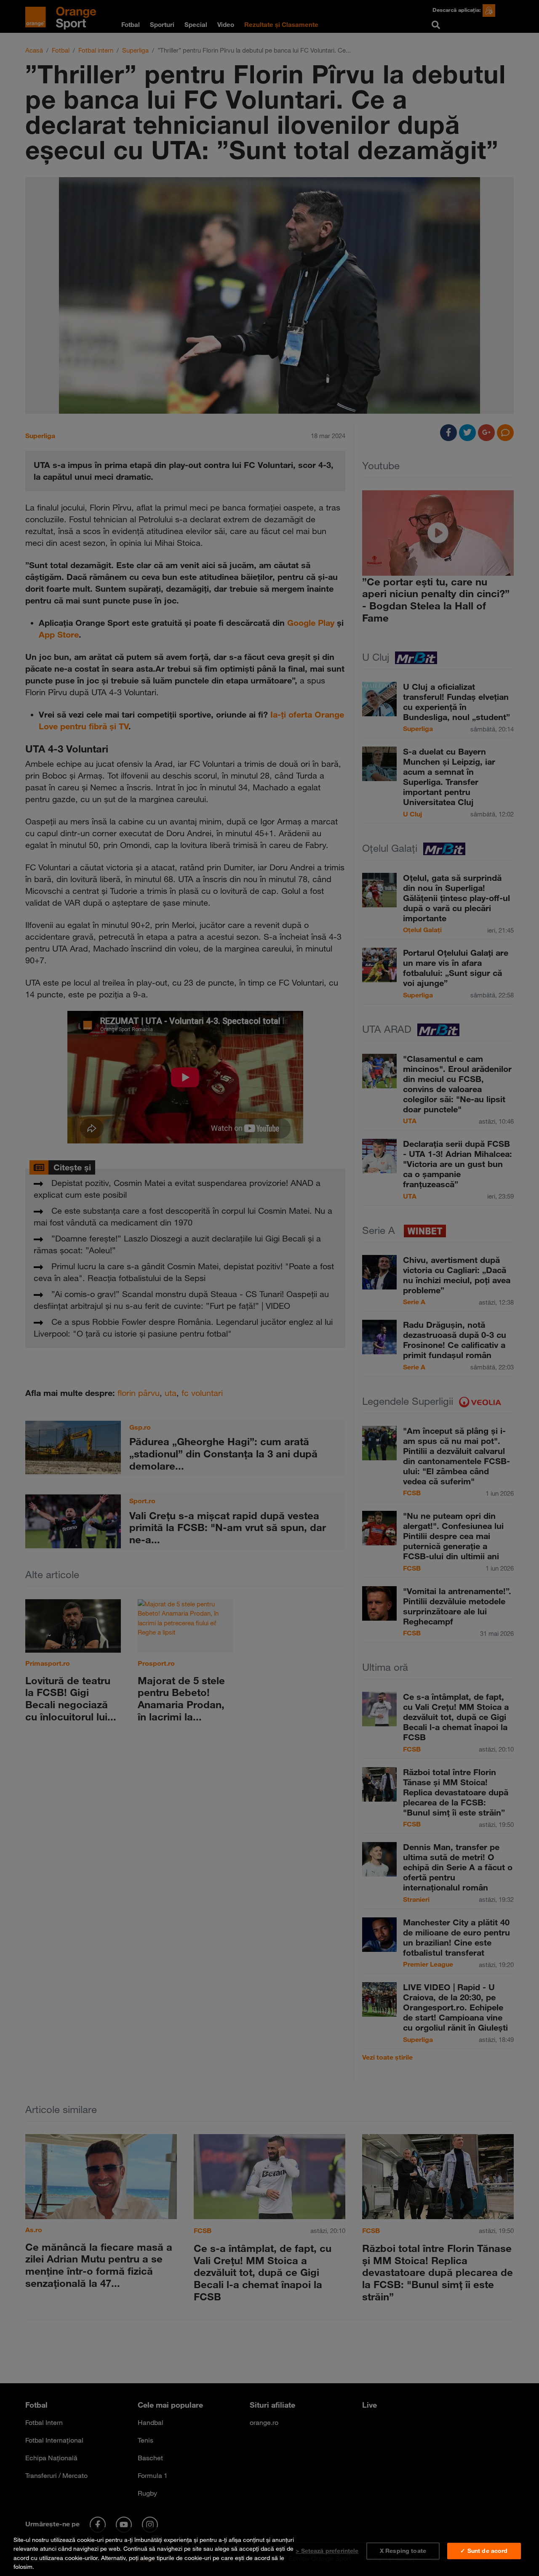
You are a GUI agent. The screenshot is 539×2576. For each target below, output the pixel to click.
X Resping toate (403, 2551)
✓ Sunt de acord (484, 2551)
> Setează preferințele (327, 2551)
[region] (269, 2552)
